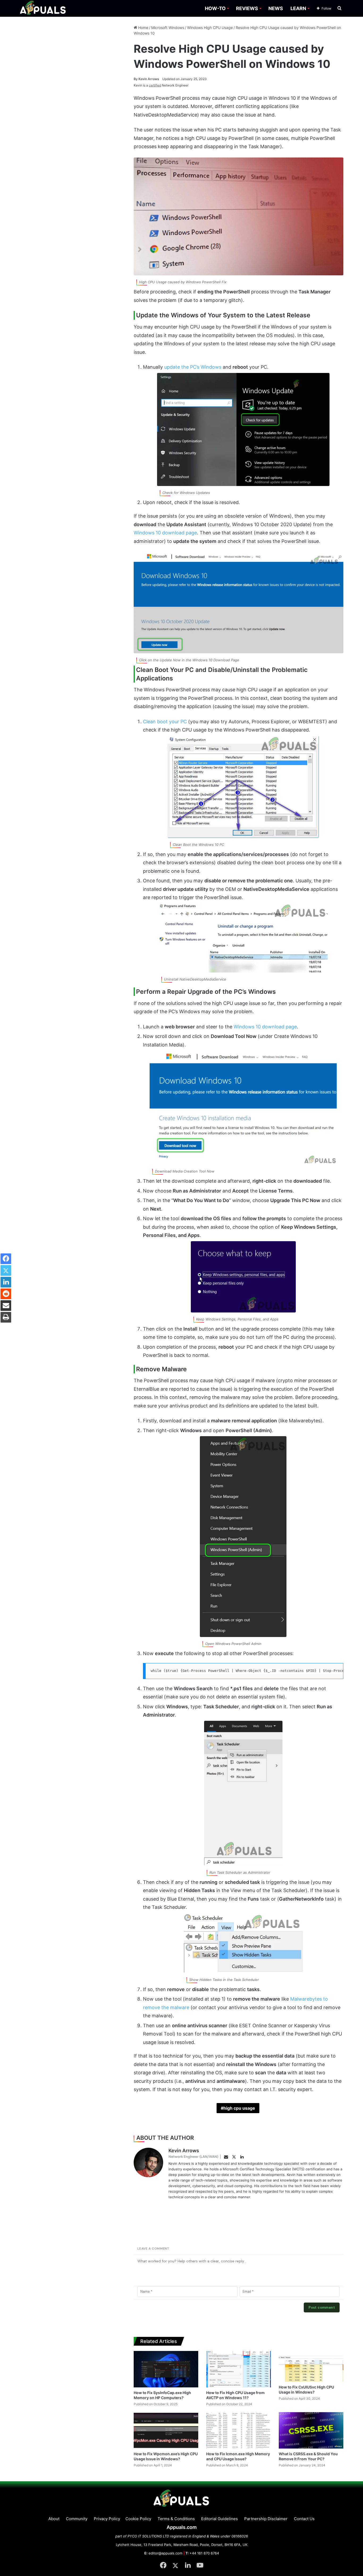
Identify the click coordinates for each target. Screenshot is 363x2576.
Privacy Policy (107, 2519)
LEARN (298, 8)
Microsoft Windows (168, 28)
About (54, 2519)
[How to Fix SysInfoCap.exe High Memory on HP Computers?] (166, 2369)
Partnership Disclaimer (266, 2519)
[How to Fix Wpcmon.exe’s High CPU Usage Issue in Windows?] (166, 2430)
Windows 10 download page (165, 533)
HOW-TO (215, 8)
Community (77, 2519)
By (136, 79)
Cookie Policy (138, 2519)
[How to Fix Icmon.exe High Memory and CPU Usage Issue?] (239, 2430)
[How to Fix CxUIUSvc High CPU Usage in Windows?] (311, 2366)
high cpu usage (239, 2108)
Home (143, 28)
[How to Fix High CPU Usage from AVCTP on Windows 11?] (239, 2369)
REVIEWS (247, 8)
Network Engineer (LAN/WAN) (193, 2157)
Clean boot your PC (165, 722)
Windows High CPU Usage (210, 28)
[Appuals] (43, 8)
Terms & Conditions (176, 2519)
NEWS (276, 8)
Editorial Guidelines (220, 2519)
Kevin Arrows (146, 79)
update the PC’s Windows (193, 367)
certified (155, 85)
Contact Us (304, 2519)
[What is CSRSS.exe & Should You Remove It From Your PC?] (311, 2430)
